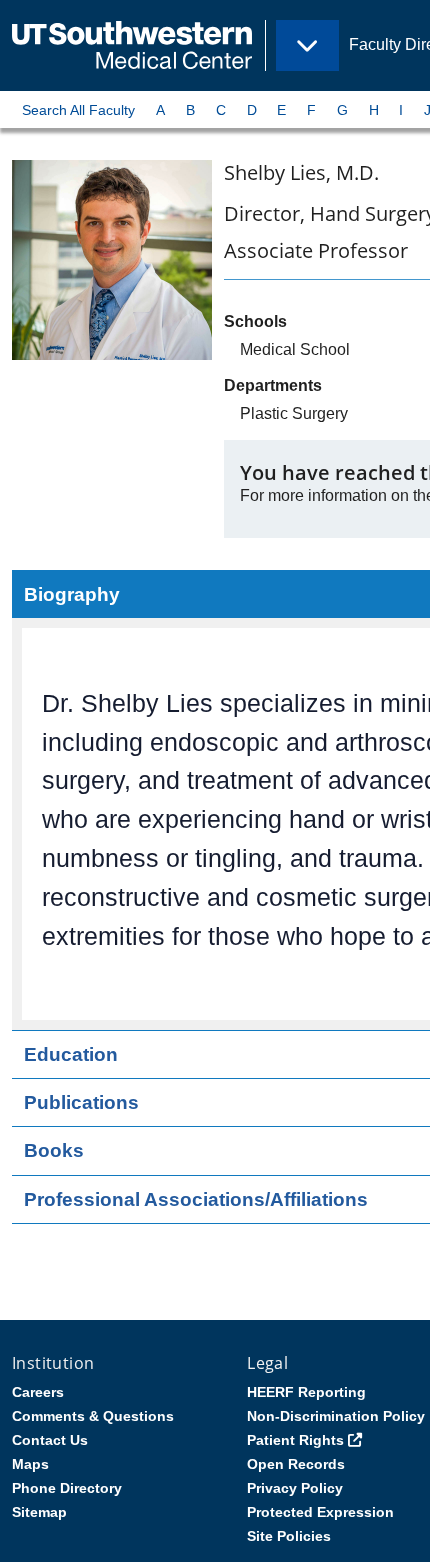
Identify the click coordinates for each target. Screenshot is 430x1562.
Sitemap (39, 1512)
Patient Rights (295, 1440)
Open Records (296, 1464)
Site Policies (289, 1536)
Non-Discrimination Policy (336, 1416)
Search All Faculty (78, 110)
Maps (30, 1464)
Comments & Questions (93, 1416)
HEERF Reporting (306, 1392)
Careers (38, 1392)
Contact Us (50, 1440)
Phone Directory (67, 1488)
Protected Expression (320, 1512)
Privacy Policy (295, 1488)
